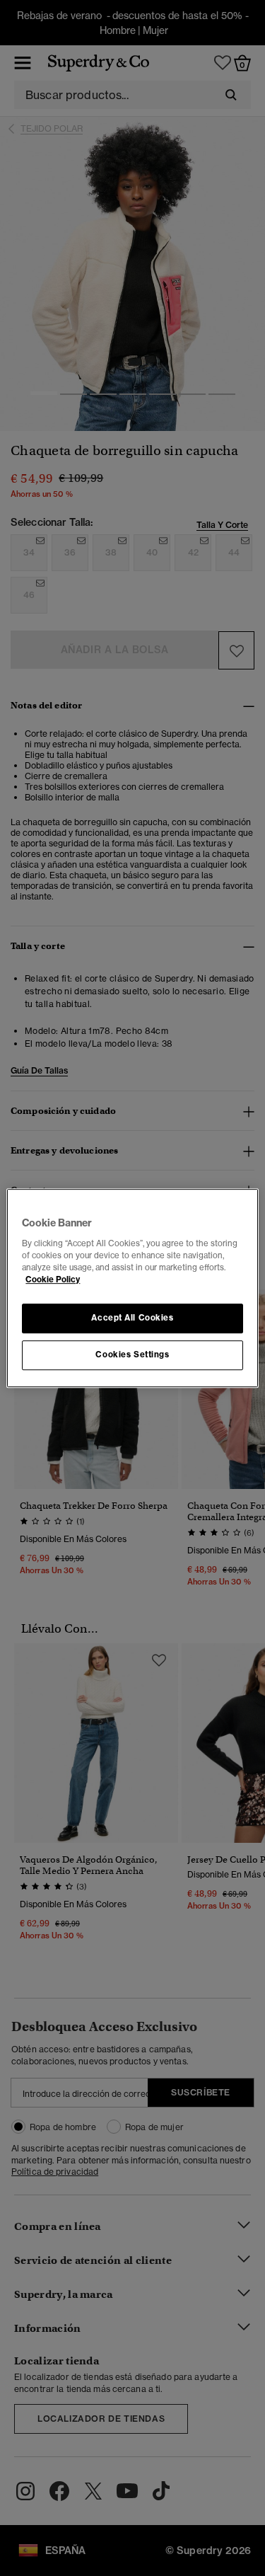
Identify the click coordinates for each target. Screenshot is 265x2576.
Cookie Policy (53, 1280)
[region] (132, 1288)
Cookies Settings (132, 1355)
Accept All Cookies (132, 1318)
